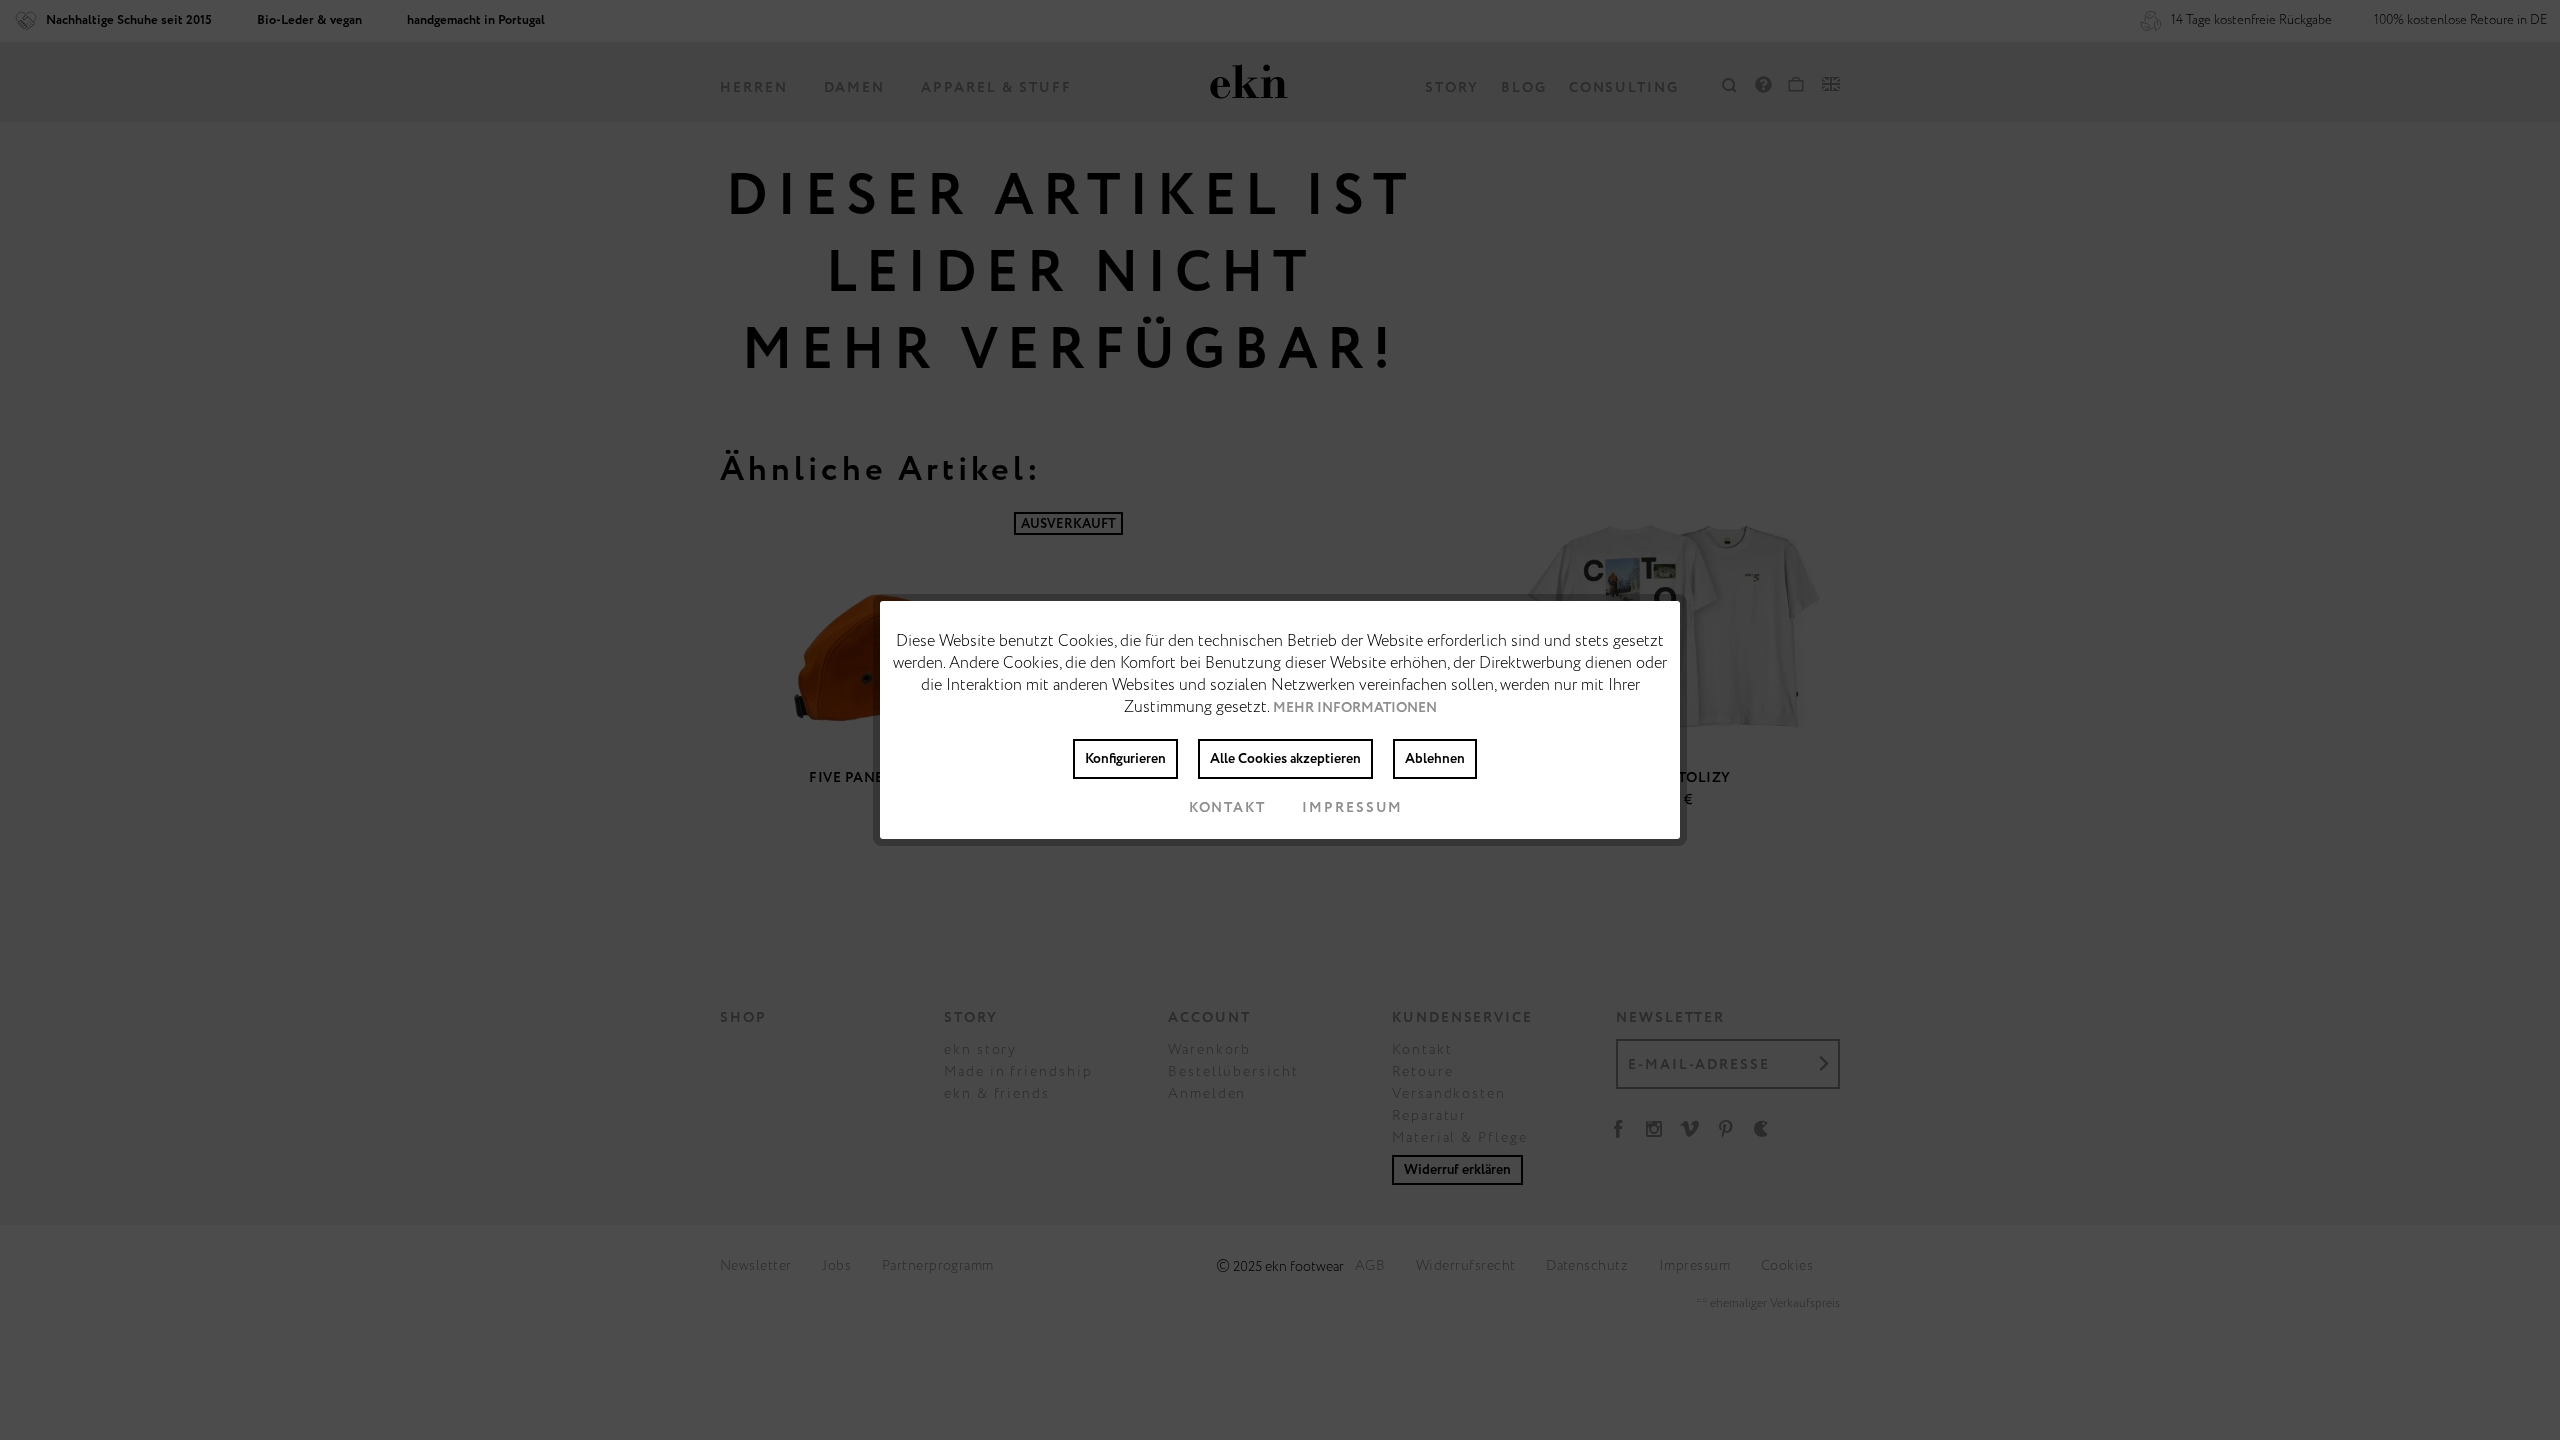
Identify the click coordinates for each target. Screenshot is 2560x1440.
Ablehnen (1435, 759)
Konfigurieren (1125, 759)
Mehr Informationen (1355, 708)
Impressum (1352, 808)
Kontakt (1227, 808)
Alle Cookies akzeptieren (1285, 759)
